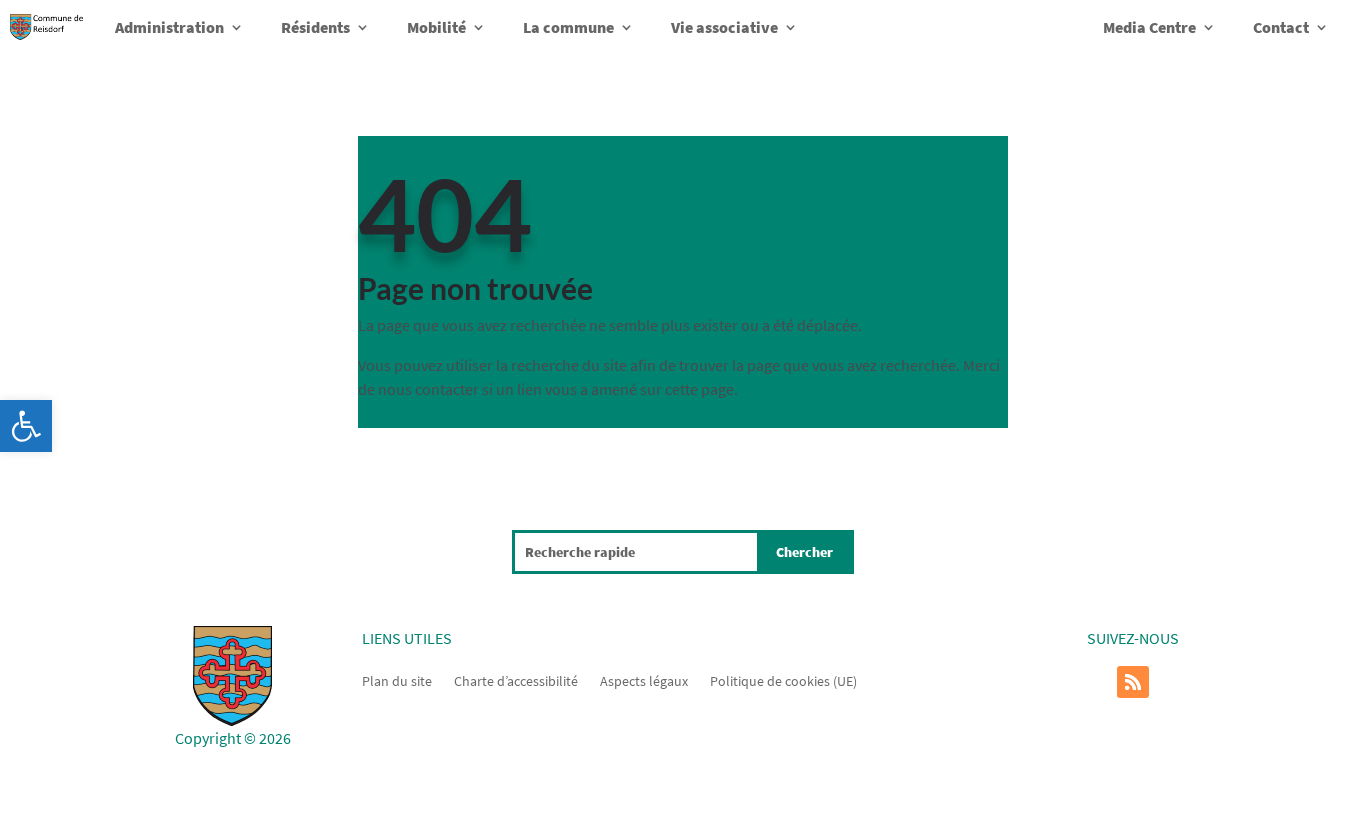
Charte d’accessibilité (516, 680)
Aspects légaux (644, 680)
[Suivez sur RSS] (1133, 682)
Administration (169, 27)
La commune (568, 27)
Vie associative (724, 27)
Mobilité (436, 27)
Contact (1281, 27)
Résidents (315, 27)
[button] (26, 426)
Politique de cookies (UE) (783, 680)
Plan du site (397, 680)
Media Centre (1149, 27)
